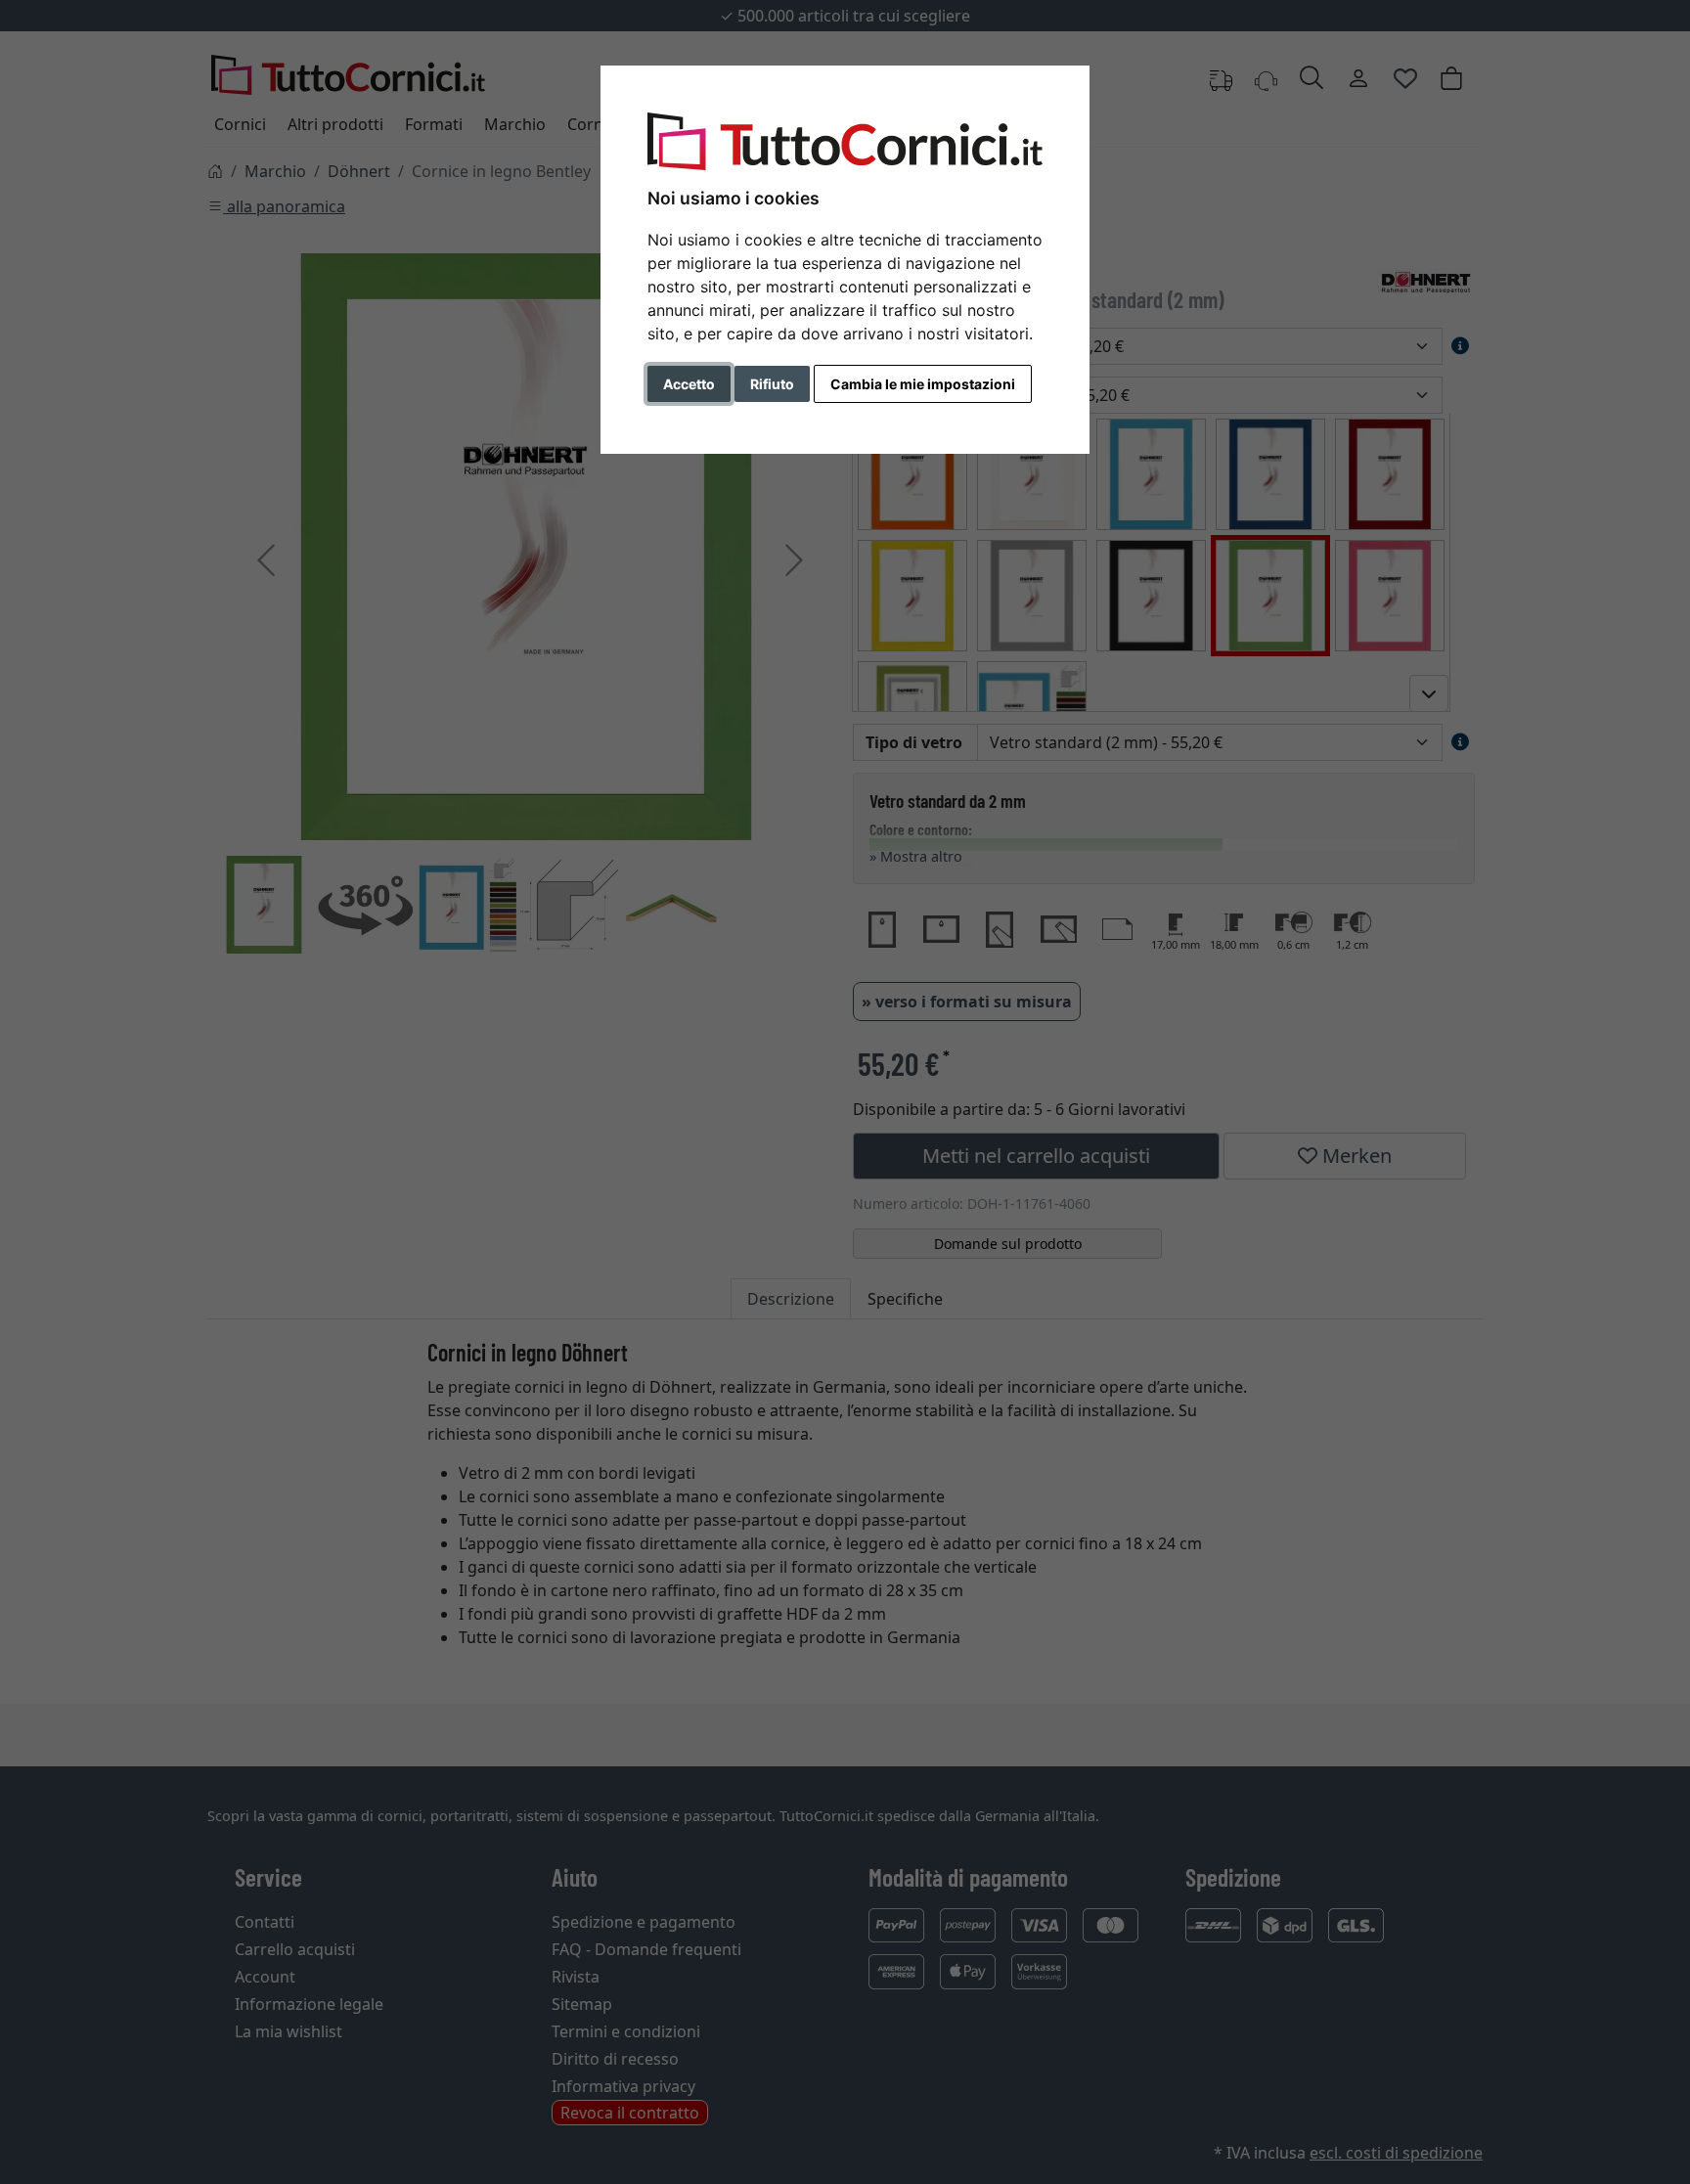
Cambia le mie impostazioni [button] (923, 384)
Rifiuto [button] (772, 384)
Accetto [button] (689, 384)
